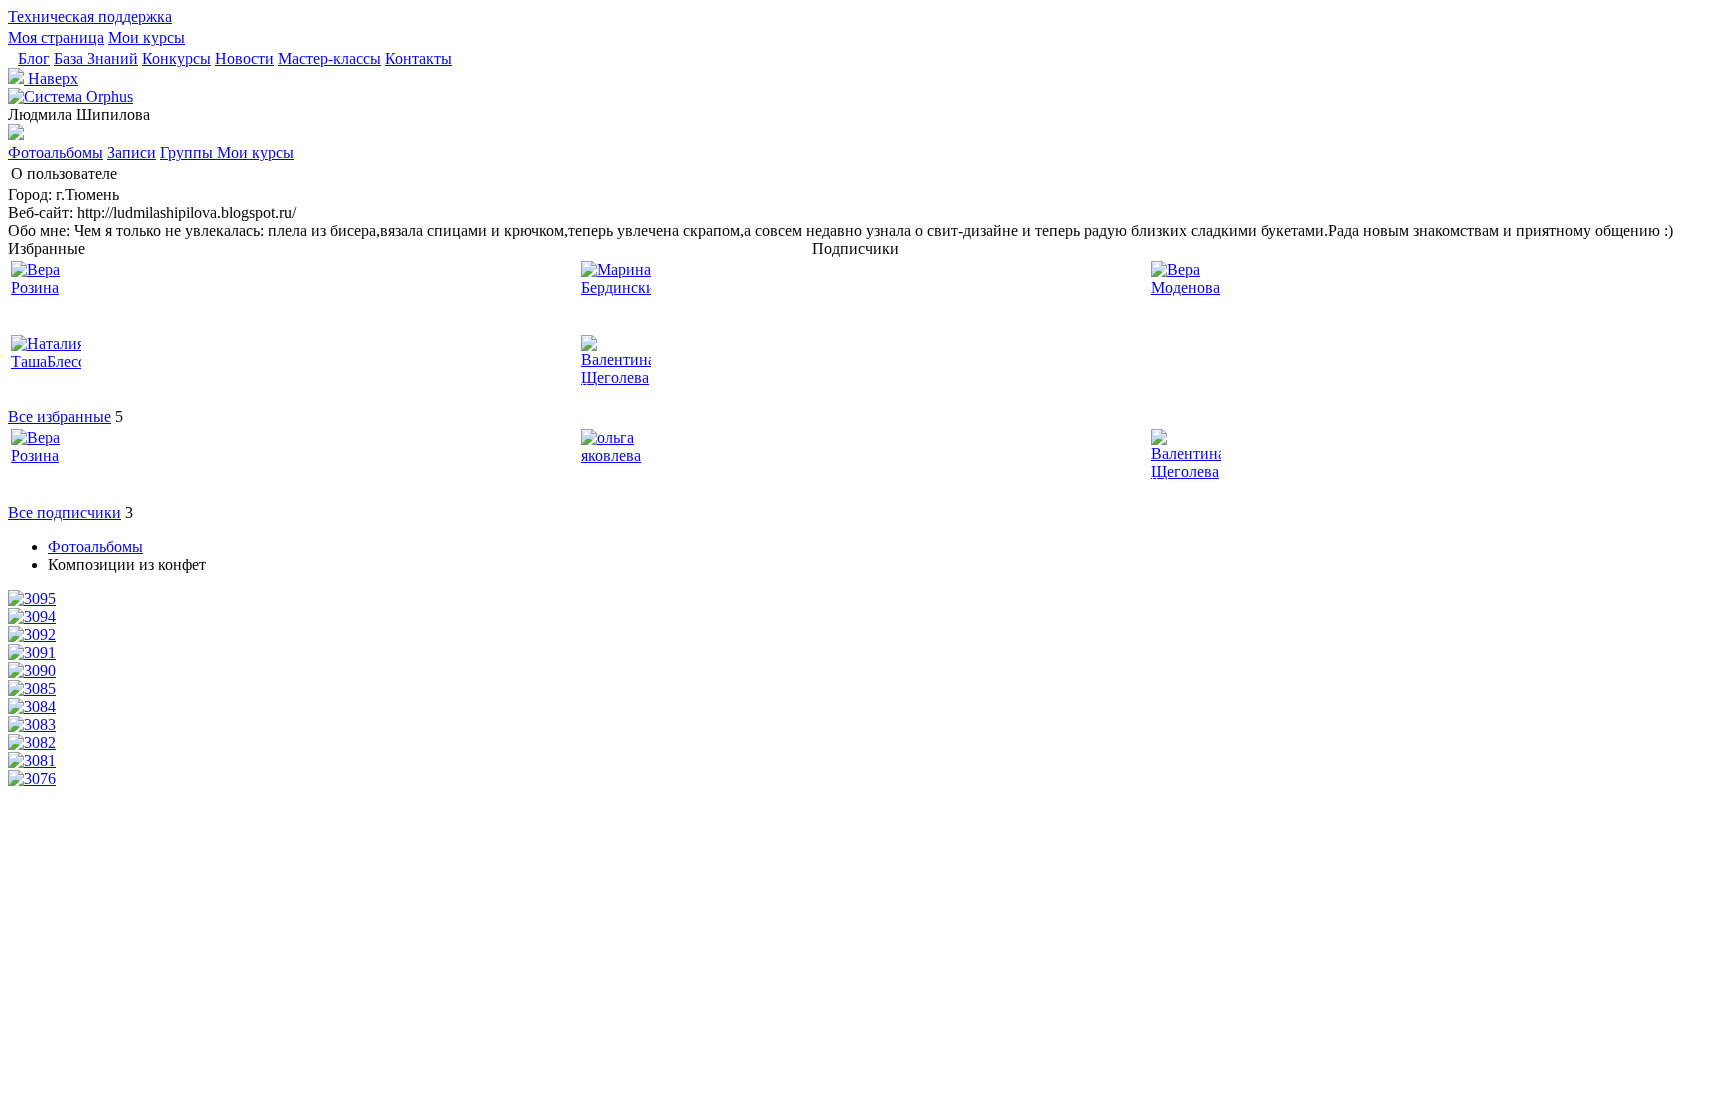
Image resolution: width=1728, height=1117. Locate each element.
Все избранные (59, 416)
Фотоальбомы (55, 152)
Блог (34, 58)
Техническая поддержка (90, 16)
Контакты (418, 58)
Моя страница (56, 37)
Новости (244, 58)
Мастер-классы (329, 58)
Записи (131, 152)
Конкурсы (176, 58)
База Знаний (96, 58)
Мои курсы (146, 37)
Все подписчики (64, 512)
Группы (188, 152)
